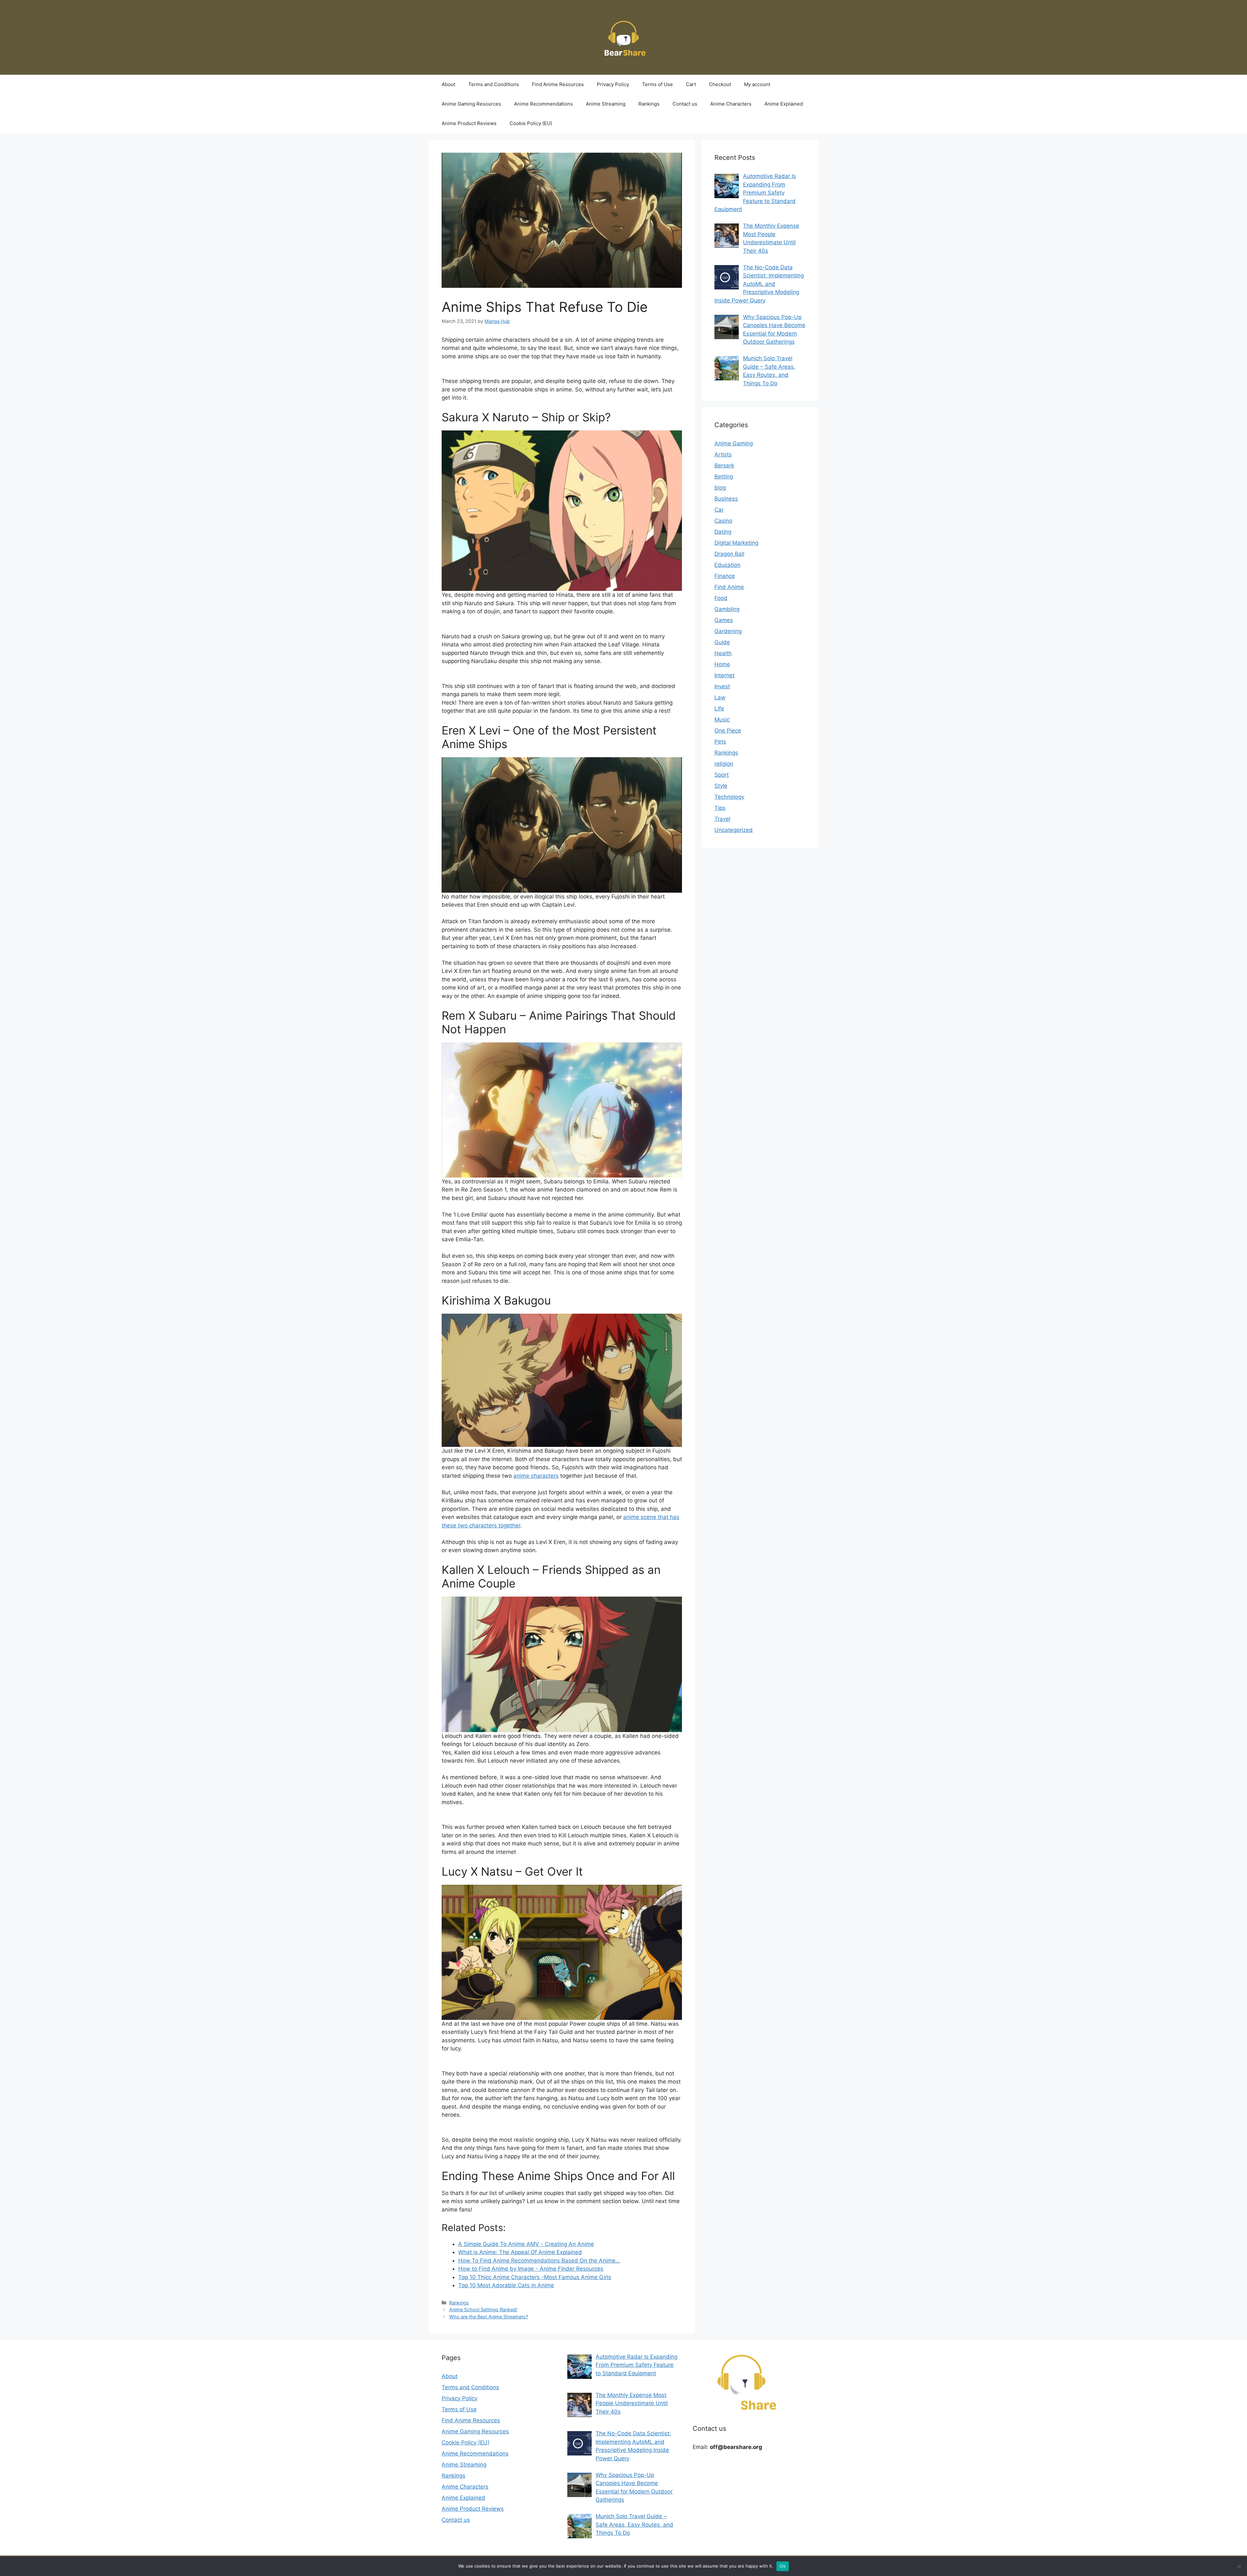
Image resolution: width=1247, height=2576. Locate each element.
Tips (720, 808)
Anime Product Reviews (469, 123)
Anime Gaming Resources (471, 104)
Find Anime (729, 587)
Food (721, 598)
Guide (722, 642)
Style (721, 786)
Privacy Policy (613, 84)
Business (726, 499)
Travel (722, 819)
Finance (725, 576)
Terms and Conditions (494, 84)
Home (722, 664)
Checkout (720, 84)
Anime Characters (731, 104)
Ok (783, 2566)
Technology (729, 797)
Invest (722, 686)
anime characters (536, 1476)
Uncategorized (734, 830)
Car (719, 510)
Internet (724, 675)
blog (720, 488)
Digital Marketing (736, 543)
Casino (723, 521)
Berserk (724, 465)
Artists (723, 454)
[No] (1239, 2566)
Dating (723, 532)
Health (723, 653)
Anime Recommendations (543, 104)
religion (724, 764)
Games (724, 620)
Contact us (685, 104)
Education (727, 565)
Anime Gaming (734, 443)
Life (719, 708)
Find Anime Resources (558, 84)
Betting (724, 477)
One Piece (728, 731)
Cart (691, 84)
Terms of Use (657, 84)
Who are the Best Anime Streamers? (489, 2317)
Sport (722, 775)
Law (720, 697)
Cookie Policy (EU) (531, 123)
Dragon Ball (729, 554)
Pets (720, 742)
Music (722, 720)
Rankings (649, 104)
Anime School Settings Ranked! (483, 2309)
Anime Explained (784, 104)
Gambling (727, 609)
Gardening (728, 631)
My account (757, 84)
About (448, 84)
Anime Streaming (606, 104)
